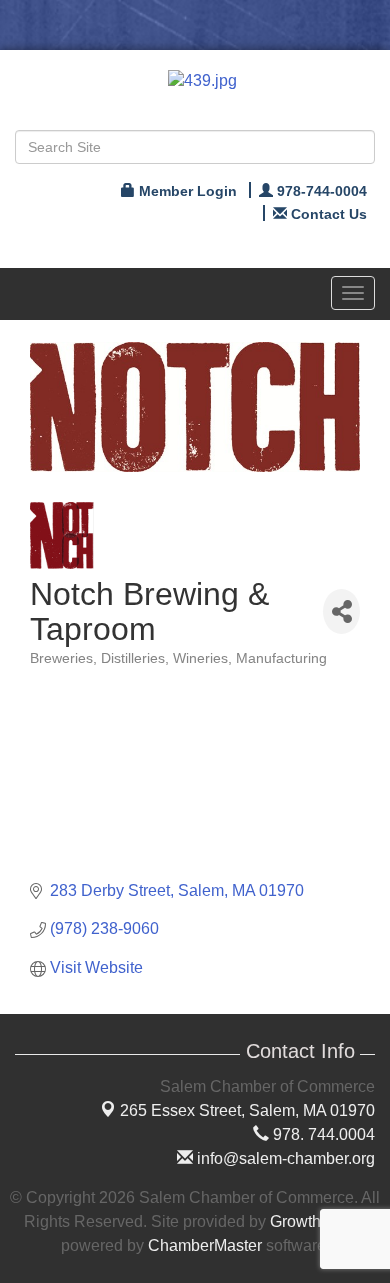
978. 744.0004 (322, 1134)
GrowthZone (314, 1221)
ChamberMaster (205, 1245)
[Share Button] (341, 611)
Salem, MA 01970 (247, 1110)
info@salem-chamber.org (284, 1158)
